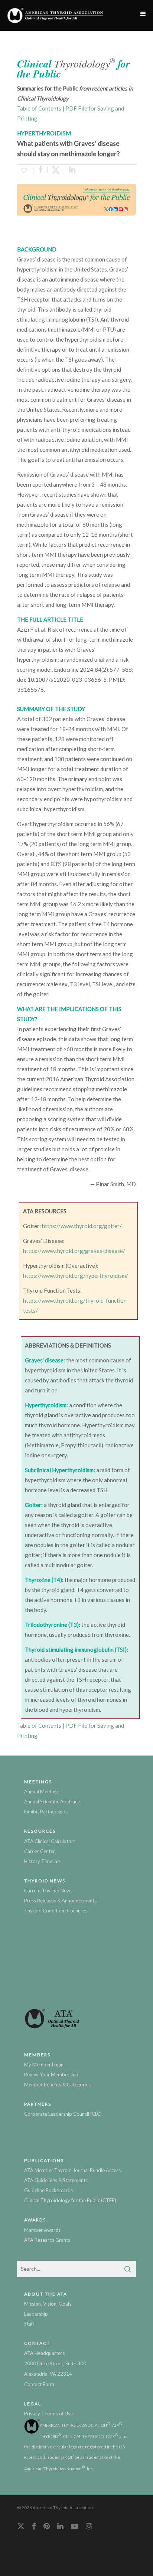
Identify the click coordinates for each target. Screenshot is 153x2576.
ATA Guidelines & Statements (56, 2180)
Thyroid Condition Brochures (56, 1911)
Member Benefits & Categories (57, 2085)
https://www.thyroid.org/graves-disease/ (74, 1251)
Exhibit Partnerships (46, 1812)
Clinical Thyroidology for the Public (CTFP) (70, 2200)
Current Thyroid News (48, 1891)
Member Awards (42, 2230)
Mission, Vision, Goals (48, 2304)
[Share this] (40, 170)
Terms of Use (58, 2414)
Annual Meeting (41, 1792)
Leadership (36, 2314)
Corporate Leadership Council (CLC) (63, 2114)
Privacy (32, 2414)
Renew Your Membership (51, 2075)
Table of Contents (39, 108)
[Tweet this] (56, 170)
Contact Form (39, 2384)
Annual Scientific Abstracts (53, 1802)
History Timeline (42, 1861)
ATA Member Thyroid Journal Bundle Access (72, 2170)
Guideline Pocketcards (48, 2190)
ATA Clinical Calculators (50, 1841)
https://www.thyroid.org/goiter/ (82, 1226)
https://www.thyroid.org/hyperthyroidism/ (76, 1276)
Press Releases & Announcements (60, 1901)
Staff (29, 2324)
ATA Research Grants (47, 2240)
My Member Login (44, 2065)
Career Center (40, 1851)
